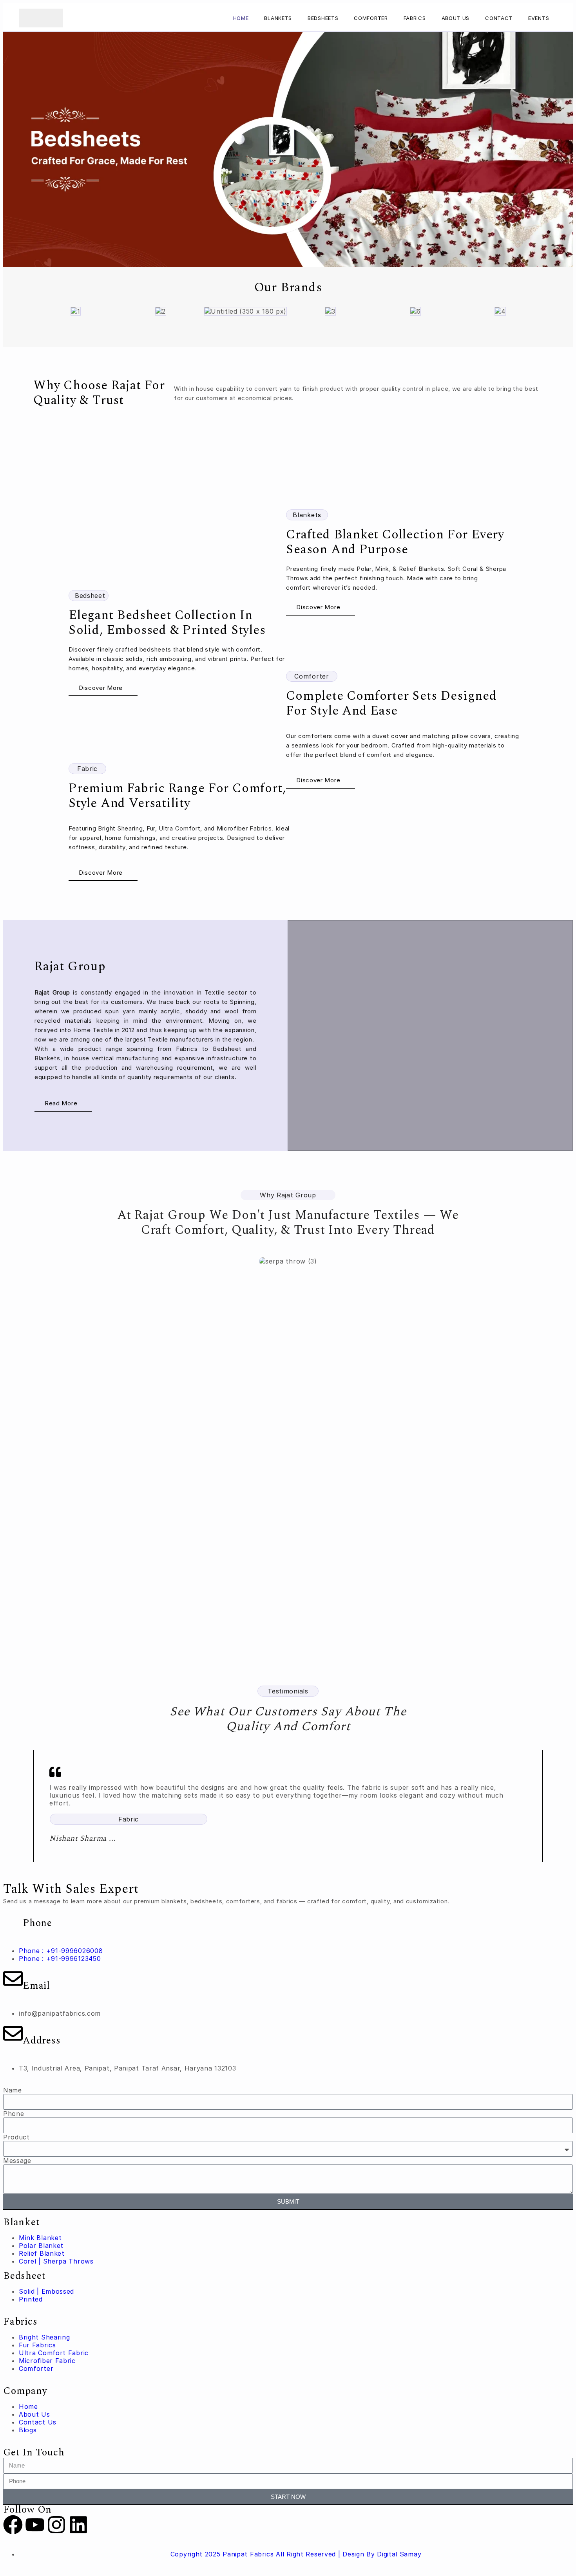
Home (241, 18)
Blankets (278, 18)
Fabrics (415, 18)
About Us (456, 18)
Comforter (371, 18)
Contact (499, 18)
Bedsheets (323, 18)
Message (17, 2161)
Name (13, 2090)
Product (16, 2137)
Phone (14, 2114)
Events (539, 18)
